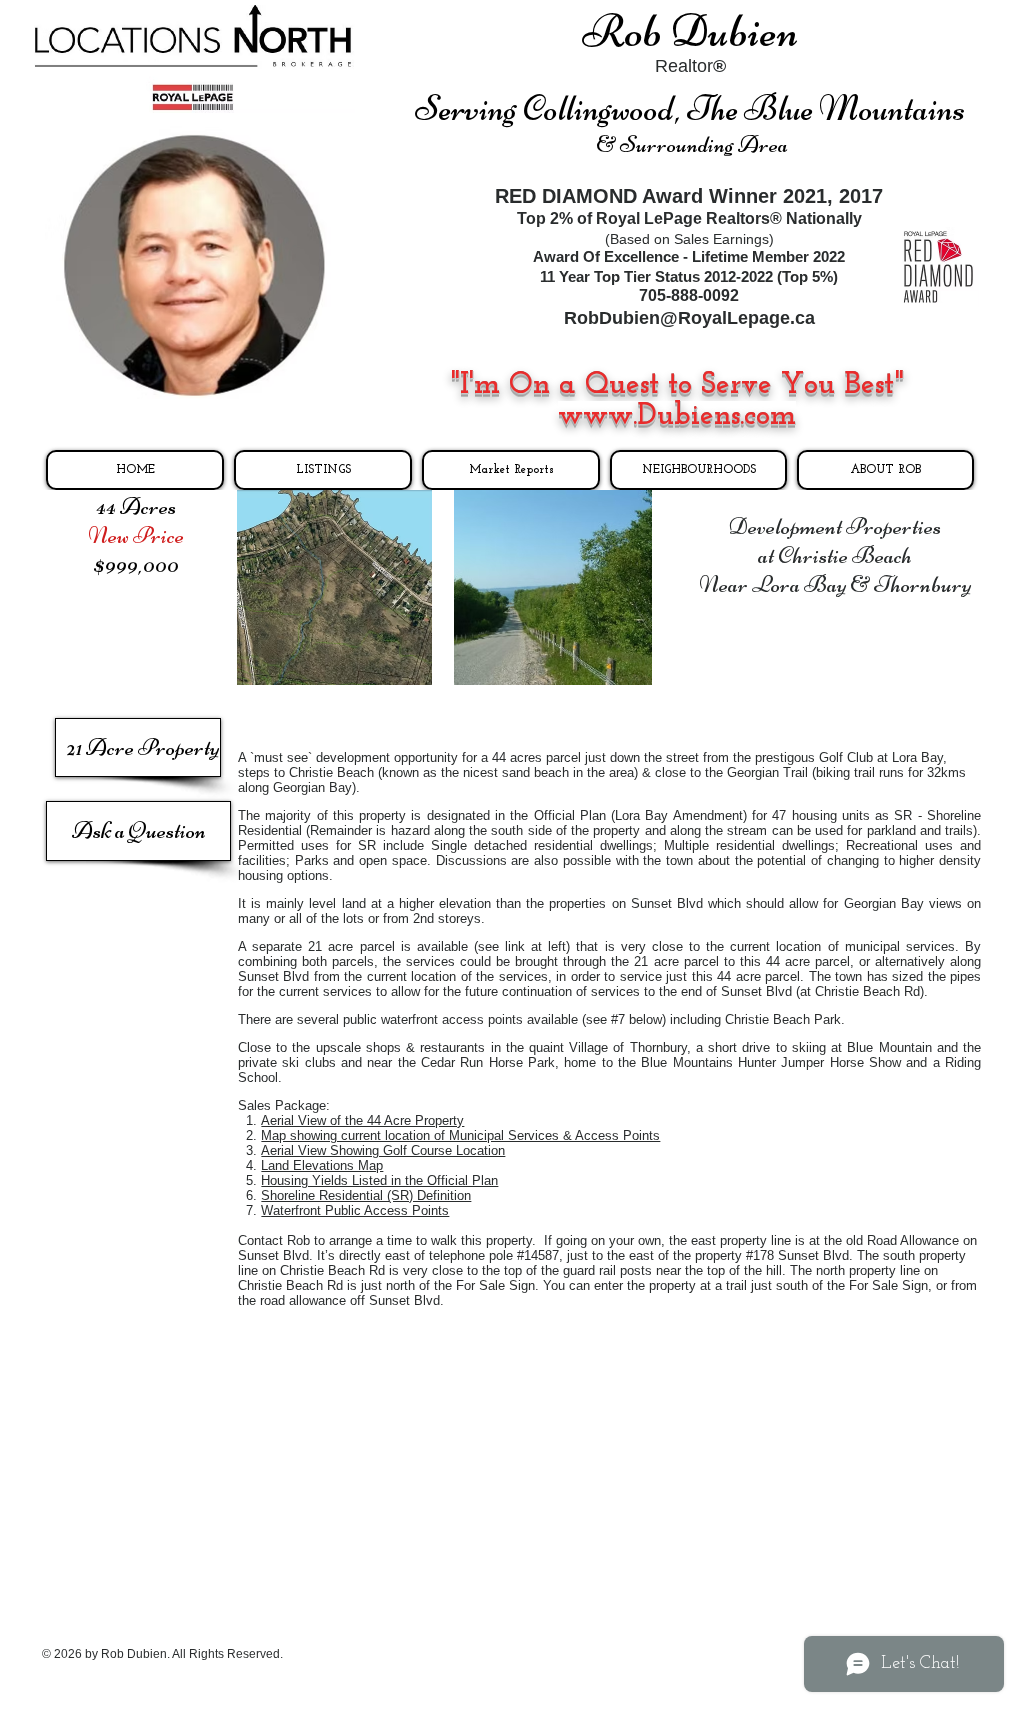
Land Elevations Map (322, 1165)
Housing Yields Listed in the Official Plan (379, 1180)
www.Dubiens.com (677, 416)
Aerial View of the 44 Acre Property (362, 1120)
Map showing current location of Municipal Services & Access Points (460, 1135)
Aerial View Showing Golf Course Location (383, 1150)
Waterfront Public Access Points (355, 1210)
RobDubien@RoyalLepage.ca (689, 318)
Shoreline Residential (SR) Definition (366, 1195)
